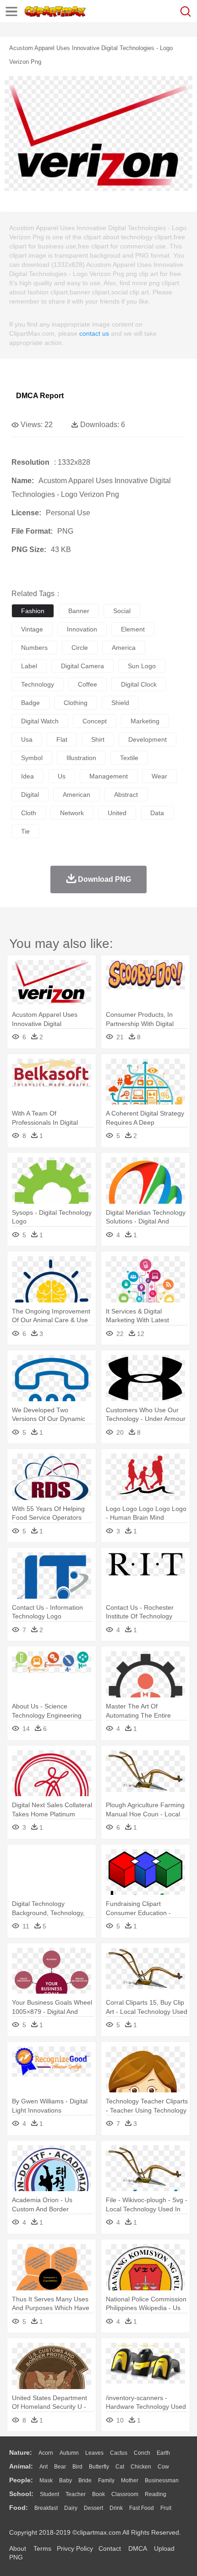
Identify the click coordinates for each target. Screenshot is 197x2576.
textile (129, 758)
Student (49, 2494)
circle (80, 648)
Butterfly (99, 2467)
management (109, 776)
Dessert (93, 2508)
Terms (42, 2548)
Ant (44, 2467)
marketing (145, 721)
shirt (98, 739)
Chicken (141, 2467)
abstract (126, 795)
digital (30, 795)
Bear (60, 2467)
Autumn (69, 2453)
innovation (82, 629)
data (157, 813)
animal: (21, 2466)
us (62, 776)
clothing (76, 703)
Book (98, 2494)
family (106, 2480)
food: (19, 2508)
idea (27, 776)
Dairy (71, 2508)
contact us (94, 333)
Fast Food (142, 2508)
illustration (81, 758)
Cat (120, 2467)
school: (21, 2494)
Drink (116, 2508)
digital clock (139, 684)
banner (79, 611)
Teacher (76, 2494)
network (72, 813)
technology (38, 684)
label (29, 666)
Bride (85, 2480)
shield (120, 703)
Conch (142, 2453)
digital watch (40, 721)
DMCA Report (40, 396)
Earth (163, 2453)
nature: (21, 2452)
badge (30, 703)
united (117, 813)
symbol (32, 758)
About (18, 2548)
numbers (34, 648)
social (122, 611)
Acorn (46, 2453)
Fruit (166, 2508)
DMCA (137, 2548)
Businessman (162, 2480)
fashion (33, 611)
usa (27, 739)
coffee (88, 684)
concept (95, 721)
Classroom (125, 2494)
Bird (77, 2467)
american (77, 795)
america (124, 648)
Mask (46, 2480)
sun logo (142, 666)
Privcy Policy (75, 2548)
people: (21, 2480)
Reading (156, 2494)
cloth (29, 813)
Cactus (119, 2453)
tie (25, 831)
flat (62, 739)
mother (130, 2480)
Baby (66, 2480)
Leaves (94, 2453)
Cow (163, 2467)
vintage (32, 629)
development (148, 739)
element (133, 629)
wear (159, 776)
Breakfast (46, 2508)
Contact (110, 2548)
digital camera (82, 666)
